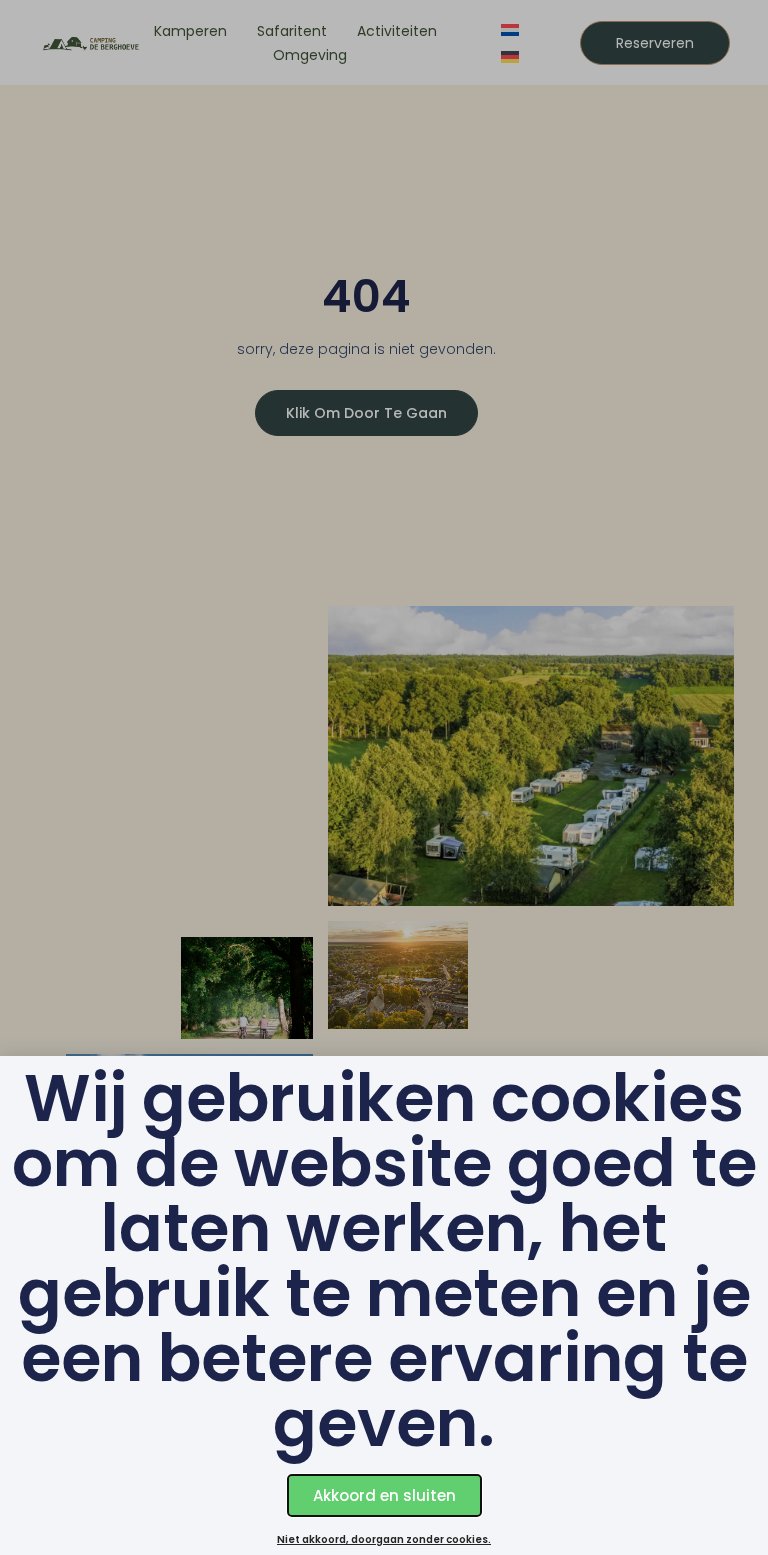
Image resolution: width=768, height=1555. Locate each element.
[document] (384, 777)
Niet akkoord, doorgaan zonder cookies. (384, 1539)
